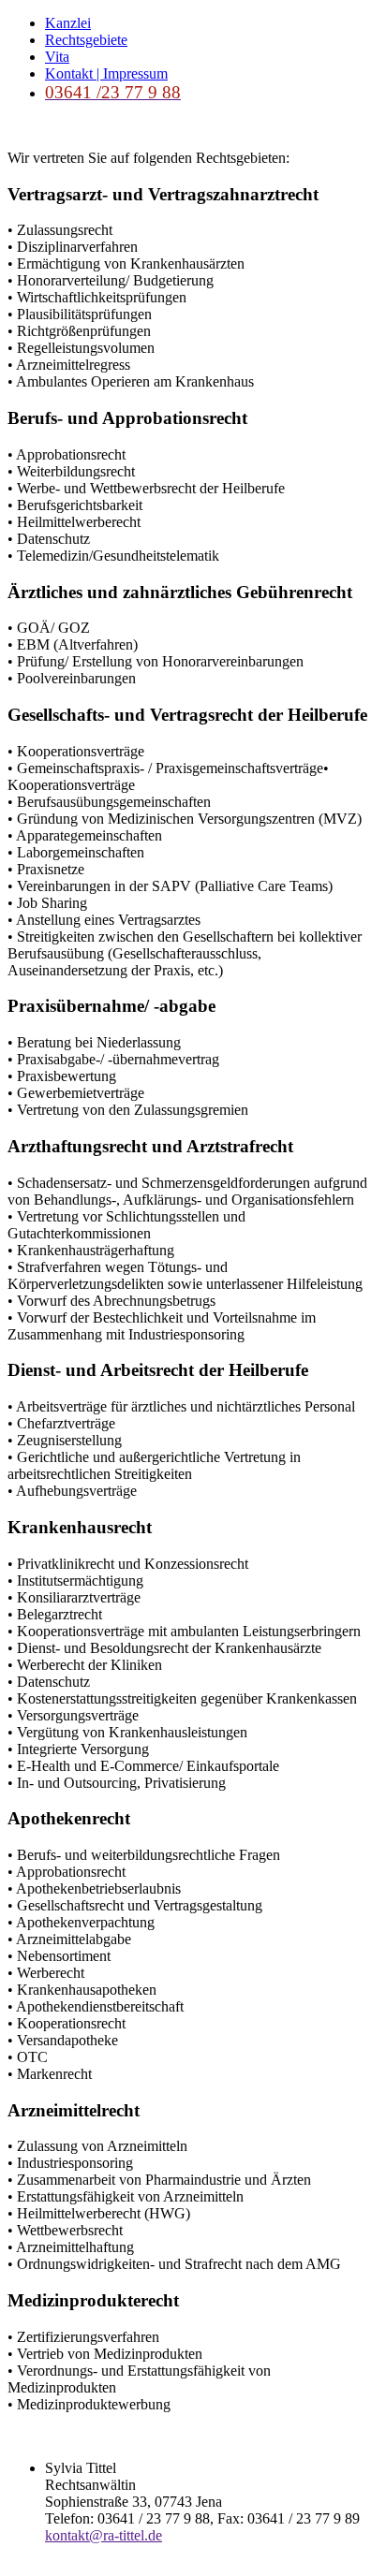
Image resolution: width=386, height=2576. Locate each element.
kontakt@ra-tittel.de (104, 2535)
